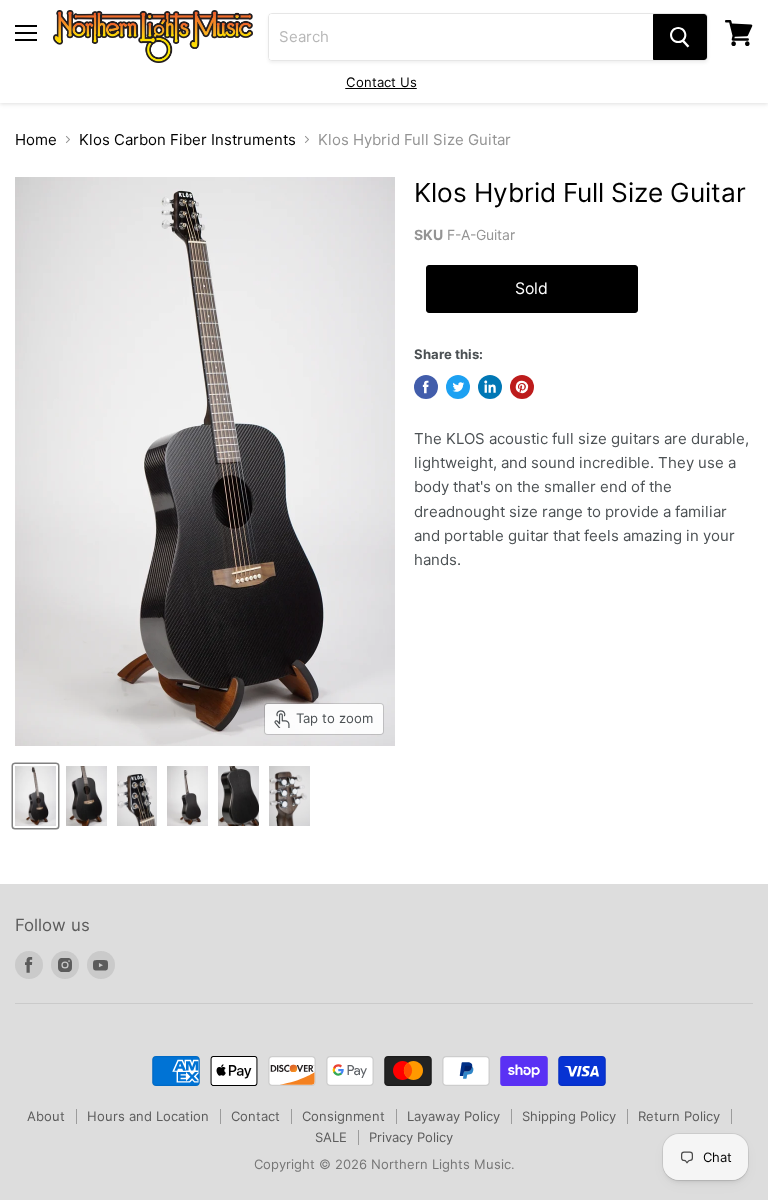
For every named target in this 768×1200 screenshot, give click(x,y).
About (46, 1116)
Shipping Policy (569, 1116)
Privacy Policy (411, 1137)
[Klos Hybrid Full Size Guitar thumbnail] (35, 796)
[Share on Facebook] (426, 387)
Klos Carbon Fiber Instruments (187, 139)
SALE (331, 1137)
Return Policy (679, 1116)
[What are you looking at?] (680, 37)
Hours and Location (148, 1116)
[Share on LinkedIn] (490, 387)
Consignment (343, 1116)
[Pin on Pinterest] (522, 387)
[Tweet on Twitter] (458, 387)
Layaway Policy (453, 1116)
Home (36, 139)
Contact (255, 1116)
